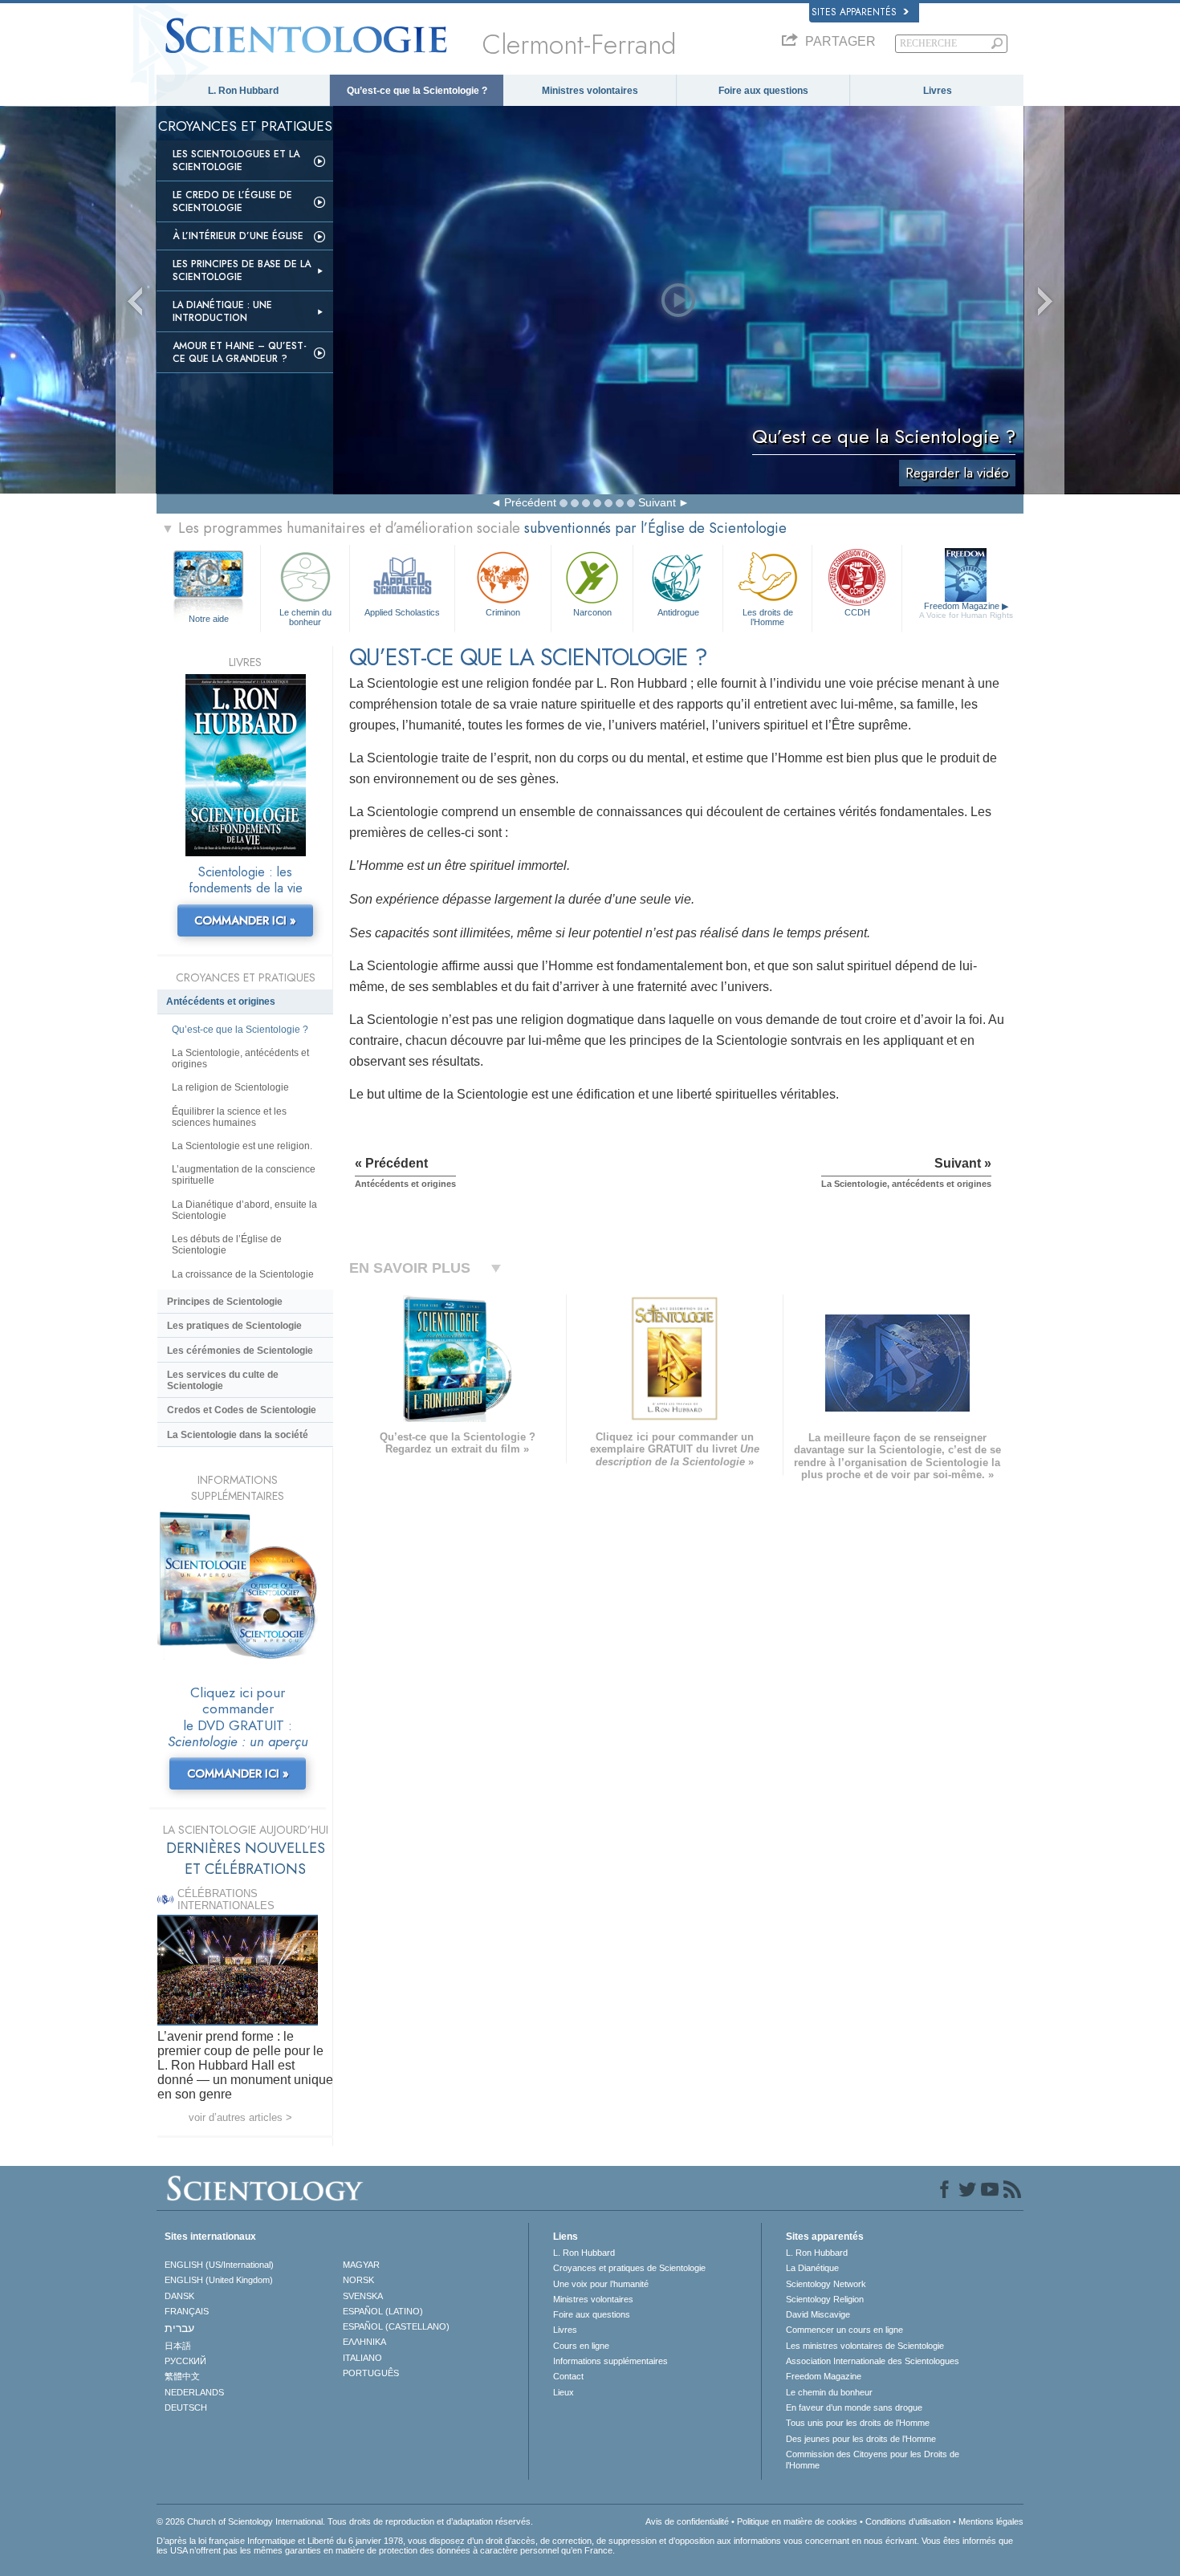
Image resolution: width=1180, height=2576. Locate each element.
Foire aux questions (763, 91)
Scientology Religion (825, 2299)
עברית (179, 2328)
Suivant (657, 502)
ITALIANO (362, 2358)
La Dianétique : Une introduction (222, 311)
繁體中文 (182, 2376)
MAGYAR (361, 2265)
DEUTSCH (186, 2407)
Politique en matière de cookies (797, 2521)
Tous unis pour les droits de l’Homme (858, 2423)
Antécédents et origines (221, 1002)
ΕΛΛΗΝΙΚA (364, 2342)
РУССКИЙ (185, 2361)
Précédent (530, 502)
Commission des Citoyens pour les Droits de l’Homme (873, 2460)
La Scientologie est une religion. (242, 1146)
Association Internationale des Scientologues (873, 2361)
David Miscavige (818, 2314)
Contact (568, 2376)
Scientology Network (826, 2284)
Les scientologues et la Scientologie (236, 160)
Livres (938, 91)
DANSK (179, 2296)
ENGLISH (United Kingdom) (219, 2280)
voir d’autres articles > (240, 2117)
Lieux (564, 2392)
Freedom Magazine (966, 610)
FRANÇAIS (187, 2311)
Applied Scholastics (402, 612)
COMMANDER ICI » (245, 920)
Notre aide (209, 619)
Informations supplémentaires (610, 2361)
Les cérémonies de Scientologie (240, 1351)
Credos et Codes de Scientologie (242, 1410)
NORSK (358, 2280)
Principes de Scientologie (225, 1302)
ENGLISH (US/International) (219, 2265)
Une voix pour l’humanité (601, 2284)
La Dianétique (812, 2268)
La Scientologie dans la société (238, 1435)
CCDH (857, 612)
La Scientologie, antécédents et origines (240, 1058)
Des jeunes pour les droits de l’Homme (861, 2439)
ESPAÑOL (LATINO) (383, 2311)
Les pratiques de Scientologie (234, 1326)
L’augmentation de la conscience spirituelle (244, 1175)
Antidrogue (678, 612)
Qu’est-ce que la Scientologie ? (417, 91)
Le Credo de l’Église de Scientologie (232, 201)
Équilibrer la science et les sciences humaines (229, 1117)
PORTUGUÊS (371, 2373)
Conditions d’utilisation (908, 2521)
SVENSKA (363, 2296)
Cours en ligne (581, 2346)
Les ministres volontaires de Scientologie (865, 2346)
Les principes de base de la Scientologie (242, 270)
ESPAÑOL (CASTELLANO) (396, 2326)
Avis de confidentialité (687, 2521)
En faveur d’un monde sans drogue (854, 2407)
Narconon (592, 612)
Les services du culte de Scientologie (223, 1380)
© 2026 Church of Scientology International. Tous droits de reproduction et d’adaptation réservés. (345, 2521)
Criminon (503, 612)
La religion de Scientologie (230, 1087)
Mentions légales (991, 2521)
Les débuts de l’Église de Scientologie (227, 1245)
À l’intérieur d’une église (238, 236)
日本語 (178, 2346)
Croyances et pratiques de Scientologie (629, 2268)
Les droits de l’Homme (768, 616)
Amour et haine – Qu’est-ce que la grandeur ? (240, 352)
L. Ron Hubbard (243, 91)
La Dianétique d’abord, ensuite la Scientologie (244, 1210)
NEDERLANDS (194, 2392)
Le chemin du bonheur (305, 616)
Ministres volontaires (590, 91)
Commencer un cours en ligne (844, 2330)
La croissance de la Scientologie (243, 1274)
